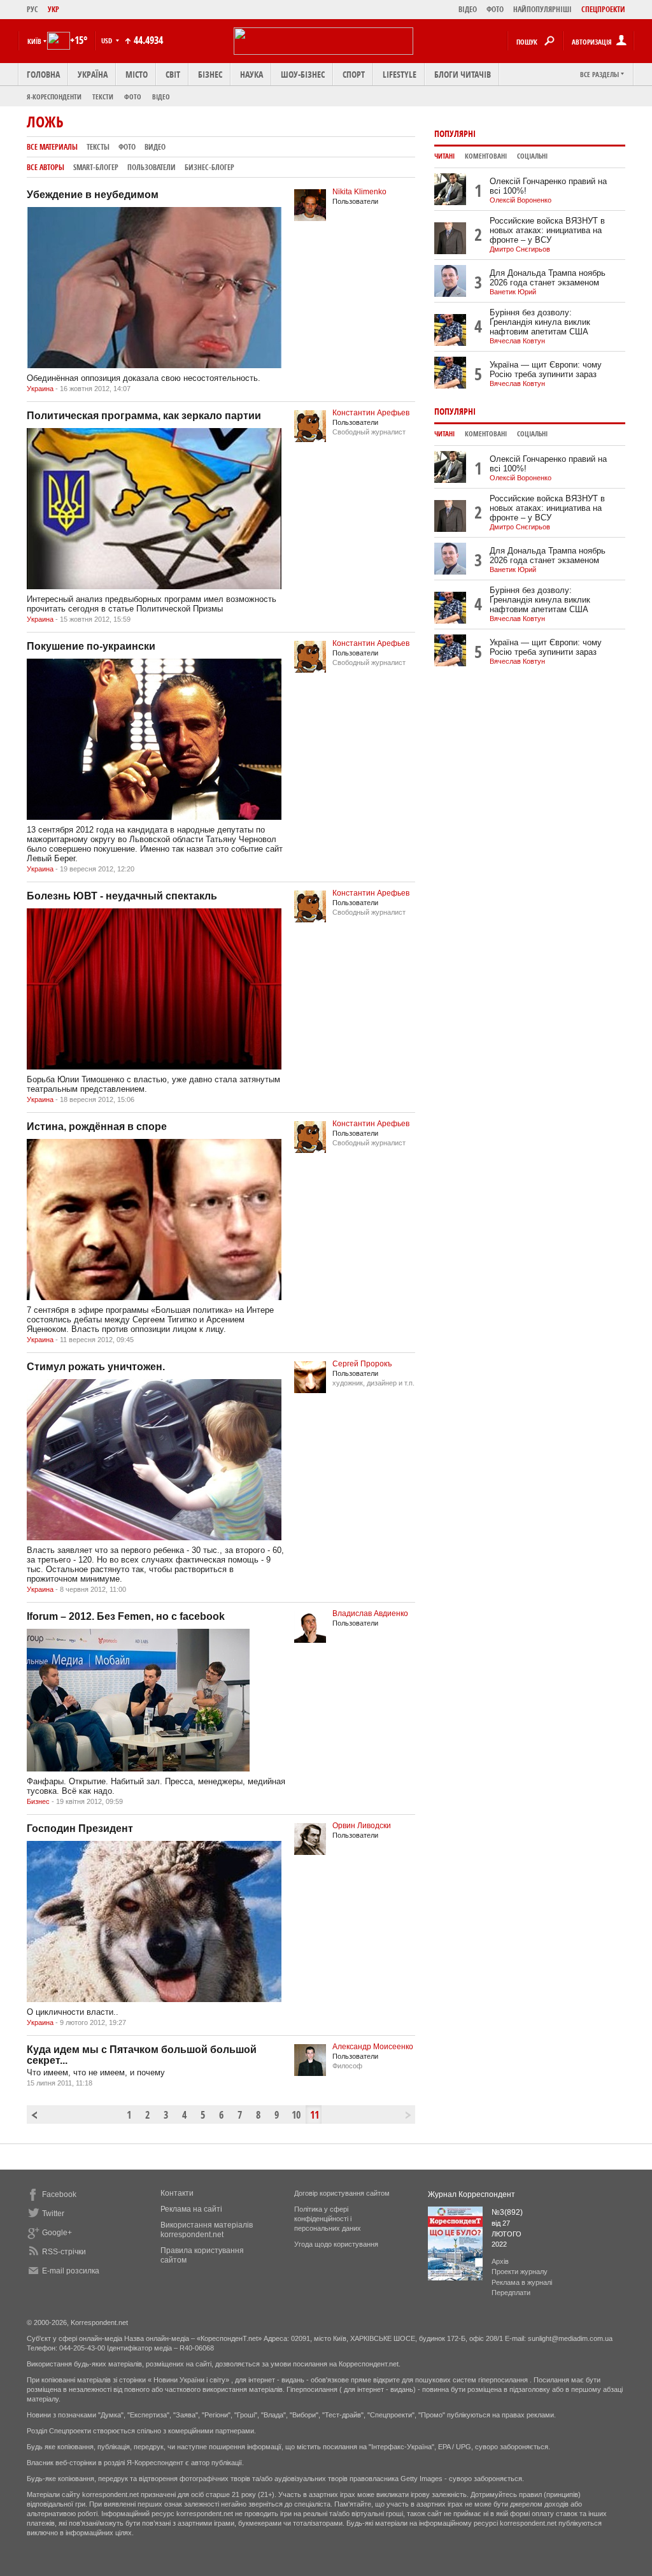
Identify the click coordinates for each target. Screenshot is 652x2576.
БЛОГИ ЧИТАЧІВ (463, 74)
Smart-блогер (96, 167)
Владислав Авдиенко (370, 1614)
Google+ (57, 2233)
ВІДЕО (468, 9)
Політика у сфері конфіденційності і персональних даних (328, 2219)
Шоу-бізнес (303, 74)
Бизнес (38, 1801)
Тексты (98, 147)
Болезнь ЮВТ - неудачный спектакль (122, 896)
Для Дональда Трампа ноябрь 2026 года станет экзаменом (548, 278)
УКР (53, 9)
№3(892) (507, 2212)
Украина (40, 389)
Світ (173, 74)
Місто (137, 74)
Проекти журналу (520, 2272)
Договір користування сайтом (342, 2193)
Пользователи (152, 167)
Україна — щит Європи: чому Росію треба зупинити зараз (546, 369)
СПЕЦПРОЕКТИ (603, 9)
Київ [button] (34, 41)
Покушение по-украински (91, 646)
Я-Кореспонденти (54, 97)
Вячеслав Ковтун (517, 341)
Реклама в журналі (522, 2282)
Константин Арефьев (371, 413)
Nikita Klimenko (359, 192)
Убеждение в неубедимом (93, 195)
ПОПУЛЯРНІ (455, 133)
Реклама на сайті (191, 2209)
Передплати (511, 2293)
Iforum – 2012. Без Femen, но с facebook (126, 1616)
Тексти (103, 97)
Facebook (59, 2194)
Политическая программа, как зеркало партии (144, 416)
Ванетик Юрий (513, 292)
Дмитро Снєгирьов (520, 249)
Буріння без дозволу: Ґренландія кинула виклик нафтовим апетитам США (540, 322)
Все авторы (46, 167)
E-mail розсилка (71, 2271)
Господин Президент (80, 1828)
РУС (32, 9)
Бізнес (210, 74)
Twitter (53, 2214)
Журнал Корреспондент (471, 2194)
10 (296, 2115)
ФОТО (495, 9)
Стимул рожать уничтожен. (96, 1367)
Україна (93, 74)
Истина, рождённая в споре (97, 1127)
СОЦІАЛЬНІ (532, 156)
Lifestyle (400, 74)
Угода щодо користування (336, 2244)
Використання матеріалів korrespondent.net (207, 2230)
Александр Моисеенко (373, 2047)
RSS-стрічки (64, 2252)
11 (315, 2115)
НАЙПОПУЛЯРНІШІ (542, 9)
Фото (133, 97)
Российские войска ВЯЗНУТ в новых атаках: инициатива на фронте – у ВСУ (547, 230)
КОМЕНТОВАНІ (486, 156)
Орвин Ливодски (362, 1826)
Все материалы (52, 147)
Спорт (354, 74)
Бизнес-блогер (209, 167)
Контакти (177, 2193)
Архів (500, 2261)
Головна (43, 74)
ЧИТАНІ (444, 156)
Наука (252, 74)
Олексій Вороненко (521, 200)
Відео (161, 97)
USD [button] (108, 40)
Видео (155, 147)
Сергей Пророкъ (362, 1364)
